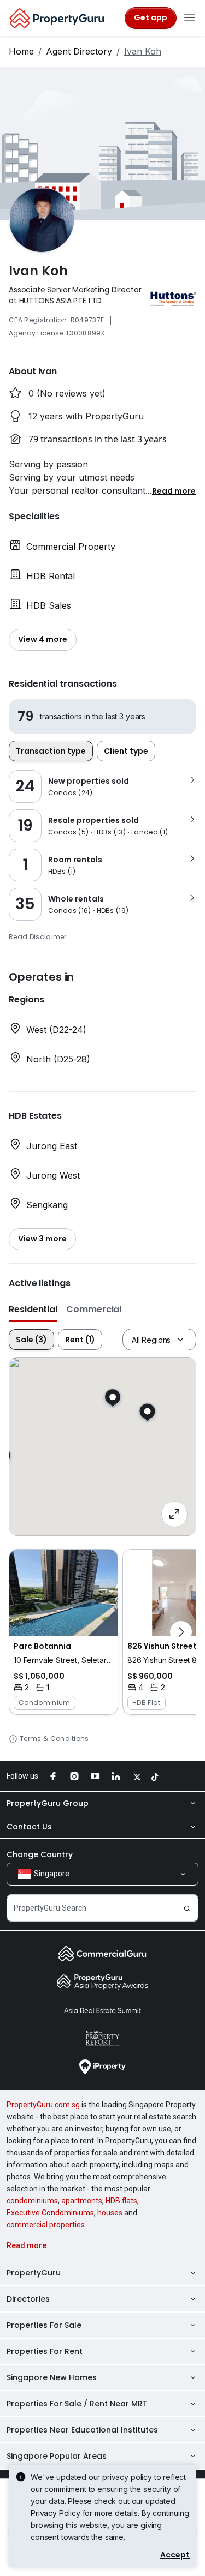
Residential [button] (33, 1309)
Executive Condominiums (50, 2213)
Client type (126, 751)
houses (110, 2213)
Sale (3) (31, 1340)
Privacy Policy (55, 2513)
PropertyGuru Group (48, 1803)
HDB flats (121, 2201)
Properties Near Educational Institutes (82, 2430)
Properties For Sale (44, 2325)
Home (21, 51)
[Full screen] (174, 1514)
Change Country (40, 1854)
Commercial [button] (94, 1309)
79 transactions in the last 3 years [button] (98, 439)
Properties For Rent (45, 2351)
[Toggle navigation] (190, 18)
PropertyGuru (34, 2273)
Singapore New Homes (52, 2377)
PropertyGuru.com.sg (43, 2105)
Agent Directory (79, 51)
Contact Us (29, 1827)
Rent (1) (80, 1340)
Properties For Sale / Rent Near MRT (77, 2404)
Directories (28, 2299)
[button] (174, 490)
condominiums (32, 2201)
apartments (82, 2201)
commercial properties (46, 2225)
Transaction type (51, 751)
